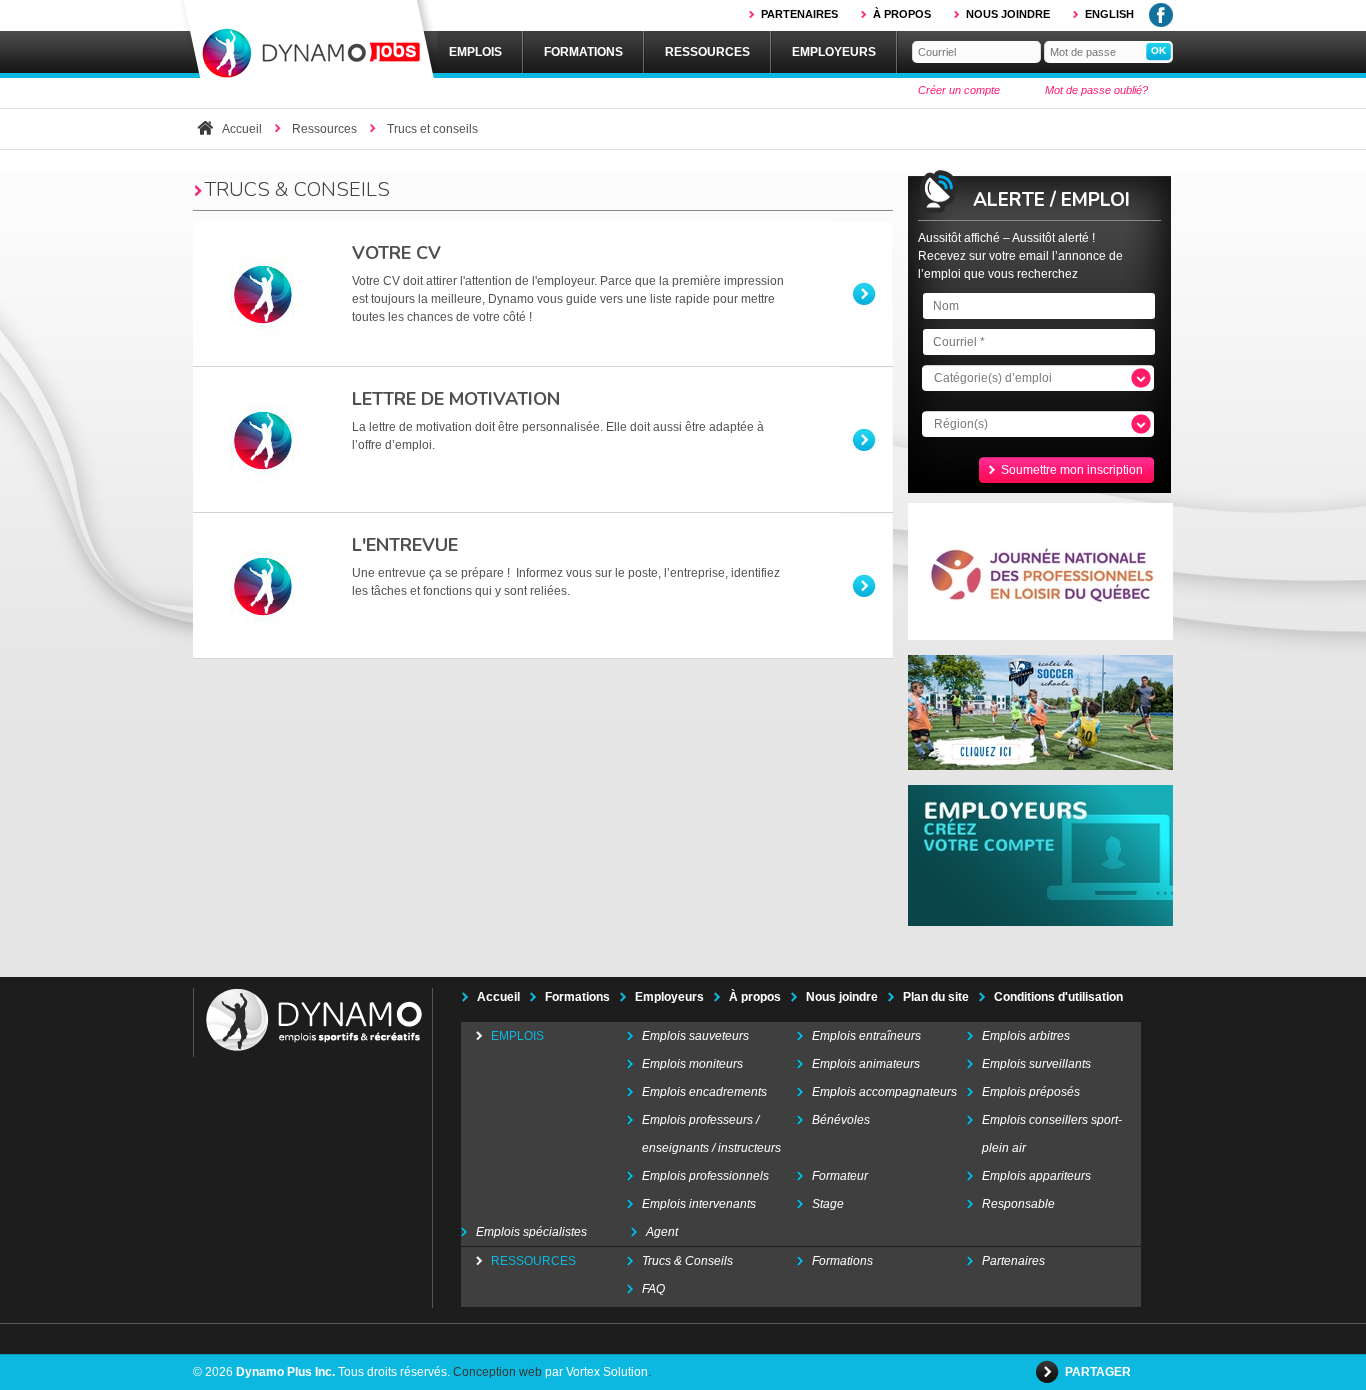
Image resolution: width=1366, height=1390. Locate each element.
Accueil (242, 129)
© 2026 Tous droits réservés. (321, 1372)
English (1109, 14)
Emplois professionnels (705, 1176)
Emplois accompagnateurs (884, 1092)
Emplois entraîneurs (866, 1036)
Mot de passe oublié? (1096, 90)
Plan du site (936, 997)
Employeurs (834, 52)
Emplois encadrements (704, 1092)
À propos (902, 14)
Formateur (840, 1176)
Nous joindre (1008, 14)
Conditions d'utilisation (1058, 997)
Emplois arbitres (1026, 1036)
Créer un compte (959, 90)
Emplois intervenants (699, 1204)
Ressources (707, 52)
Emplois (475, 52)
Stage (828, 1204)
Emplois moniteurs (692, 1064)
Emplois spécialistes (531, 1232)
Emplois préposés (1031, 1092)
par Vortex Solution (596, 1372)
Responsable (1018, 1204)
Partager (1099, 1372)
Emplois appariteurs (1036, 1176)
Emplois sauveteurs (695, 1036)
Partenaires (799, 14)
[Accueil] (308, 41)
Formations (583, 52)
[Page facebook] (1161, 23)
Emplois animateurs (866, 1064)
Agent (662, 1232)
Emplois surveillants (1036, 1064)
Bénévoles (841, 1120)
